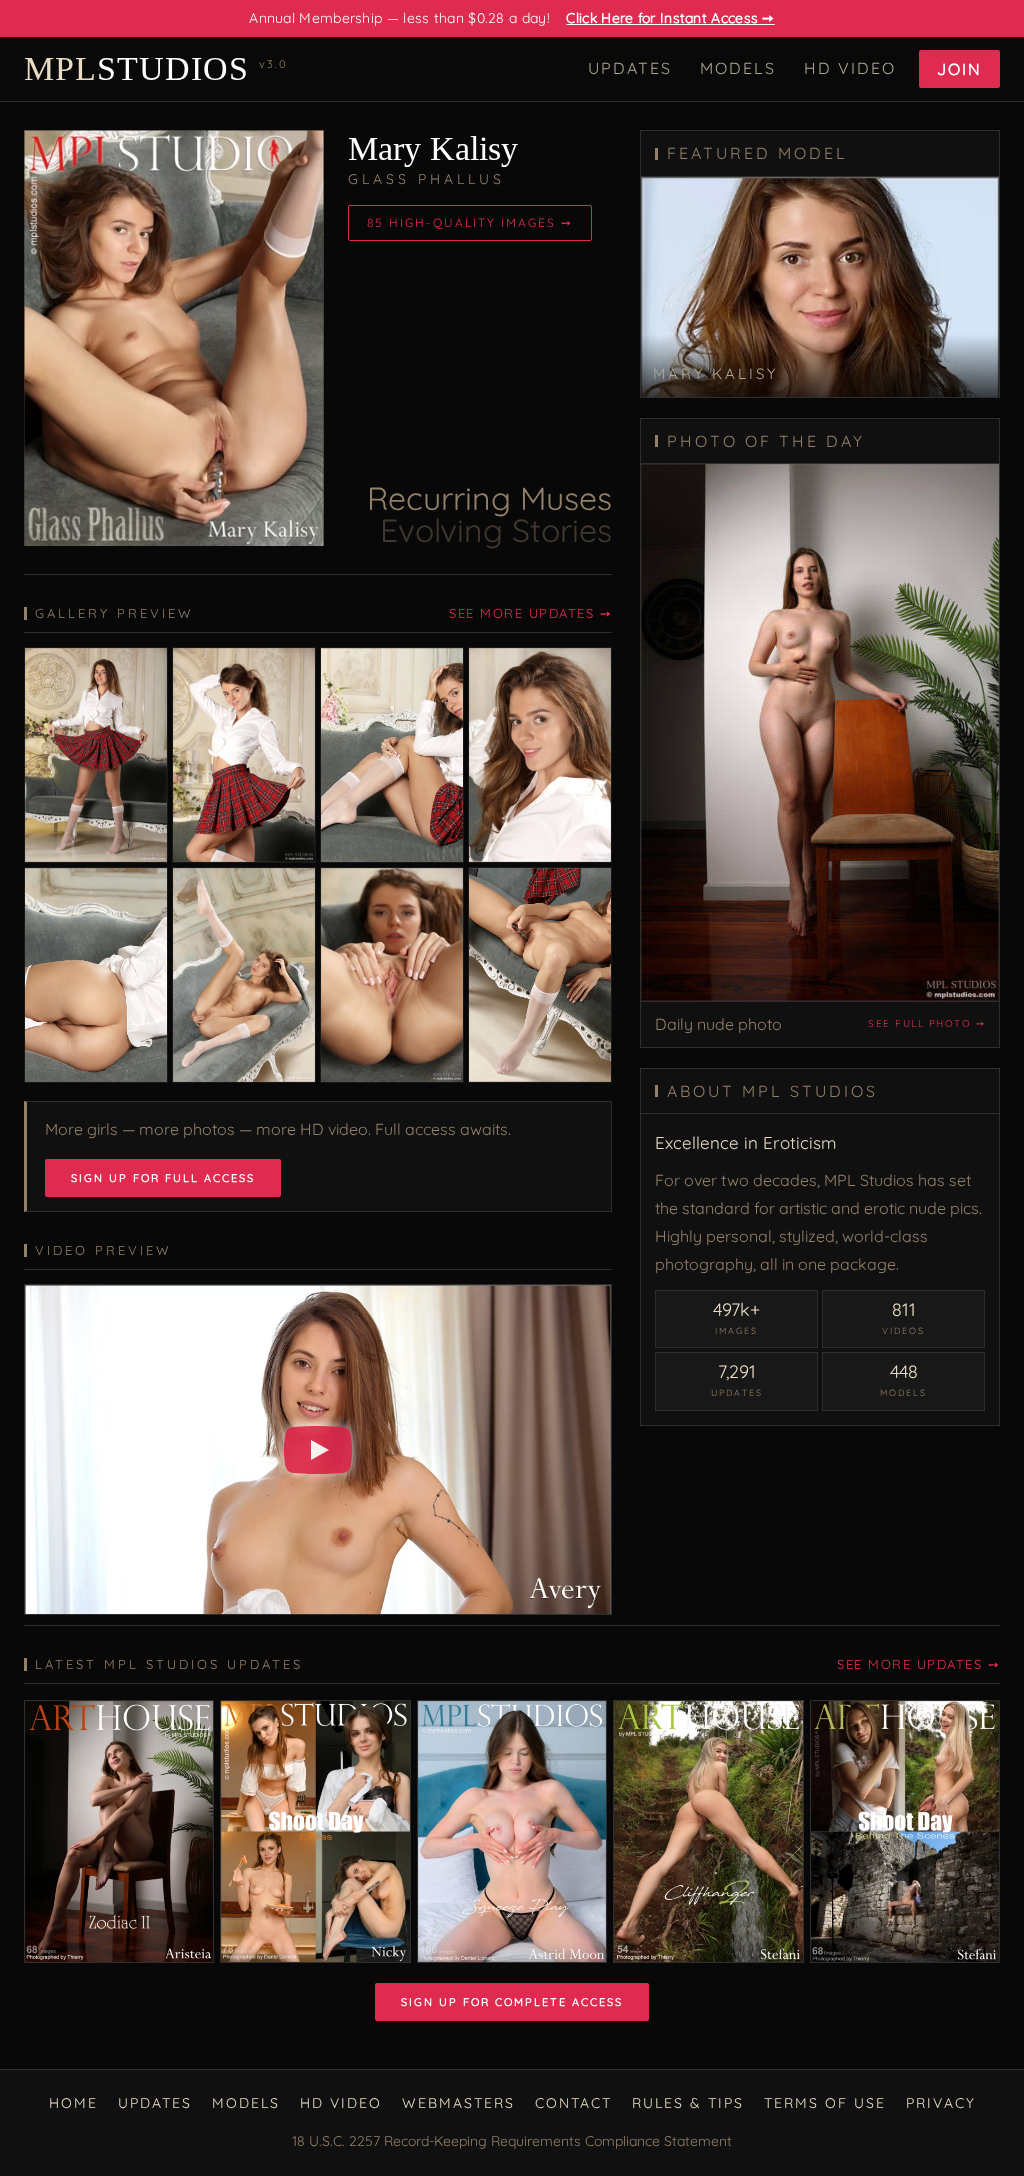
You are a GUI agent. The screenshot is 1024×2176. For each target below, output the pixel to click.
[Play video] (318, 1450)
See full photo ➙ (926, 1023)
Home (73, 2103)
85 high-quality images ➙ (470, 222)
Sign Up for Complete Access (512, 2002)
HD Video (850, 68)
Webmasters (458, 2103)
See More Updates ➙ (530, 613)
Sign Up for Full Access (163, 1178)
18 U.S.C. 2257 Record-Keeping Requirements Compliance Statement (512, 2141)
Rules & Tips (688, 2103)
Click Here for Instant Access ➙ (670, 18)
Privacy (941, 2103)
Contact (573, 2103)
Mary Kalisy (433, 148)
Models (738, 68)
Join (959, 69)
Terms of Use (825, 2103)
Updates (630, 68)
